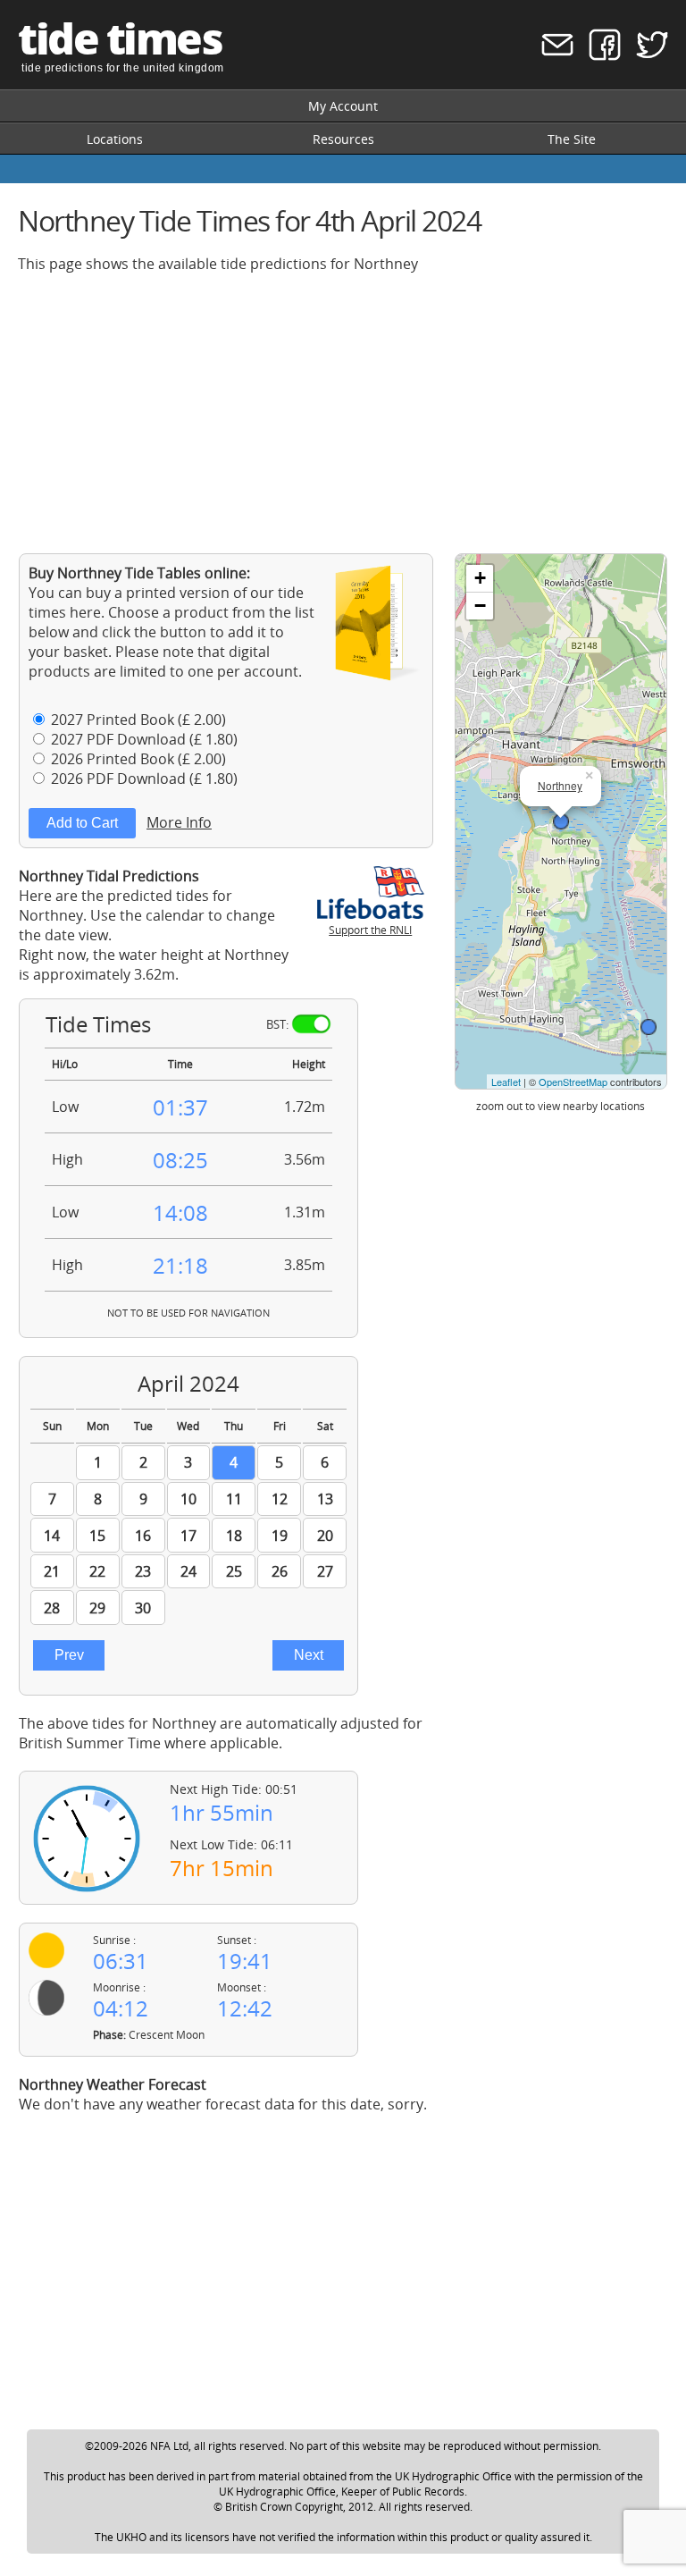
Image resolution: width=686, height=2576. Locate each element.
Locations (115, 139)
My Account (343, 106)
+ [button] (480, 578)
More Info (179, 822)
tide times (120, 38)
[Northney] (561, 821)
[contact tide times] (552, 56)
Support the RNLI (370, 930)
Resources (343, 139)
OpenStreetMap (573, 1082)
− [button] (480, 606)
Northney (560, 785)
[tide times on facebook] (599, 56)
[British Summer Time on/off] (311, 1024)
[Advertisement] (343, 413)
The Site (572, 139)
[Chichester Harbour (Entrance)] (648, 1027)
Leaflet (506, 1082)
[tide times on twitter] (646, 56)
